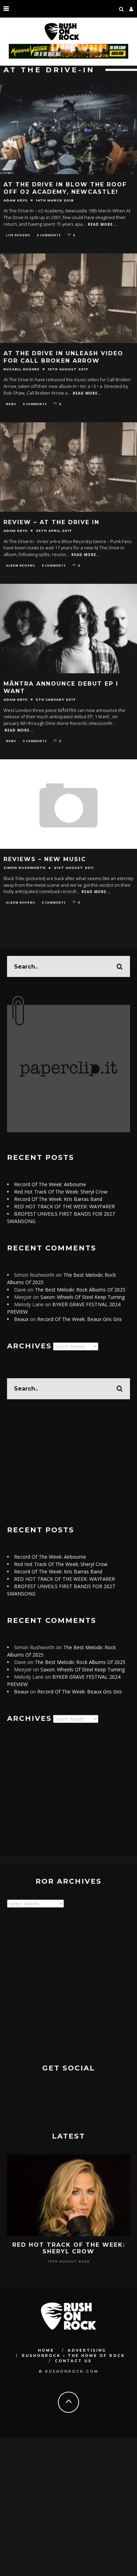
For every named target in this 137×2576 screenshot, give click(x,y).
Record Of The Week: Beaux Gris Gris (80, 1319)
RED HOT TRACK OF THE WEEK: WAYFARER (64, 1206)
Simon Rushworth (25, 868)
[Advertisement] (68, 1462)
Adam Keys (16, 200)
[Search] (122, 9)
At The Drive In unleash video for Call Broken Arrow (63, 357)
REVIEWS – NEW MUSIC (45, 859)
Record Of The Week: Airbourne (50, 1184)
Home (46, 2350)
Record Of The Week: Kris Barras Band (58, 1199)
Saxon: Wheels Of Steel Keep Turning (83, 1297)
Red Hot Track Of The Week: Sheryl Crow (61, 1192)
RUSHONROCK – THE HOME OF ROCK (73, 2356)
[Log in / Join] (131, 9)
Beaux (21, 1319)
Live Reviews (18, 235)
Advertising (87, 2350)
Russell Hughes (22, 369)
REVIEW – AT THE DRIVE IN (51, 522)
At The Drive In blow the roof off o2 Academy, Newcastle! (65, 188)
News (11, 404)
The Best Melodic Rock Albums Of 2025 (80, 1290)
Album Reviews (21, 565)
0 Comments (49, 235)
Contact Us (73, 2361)
